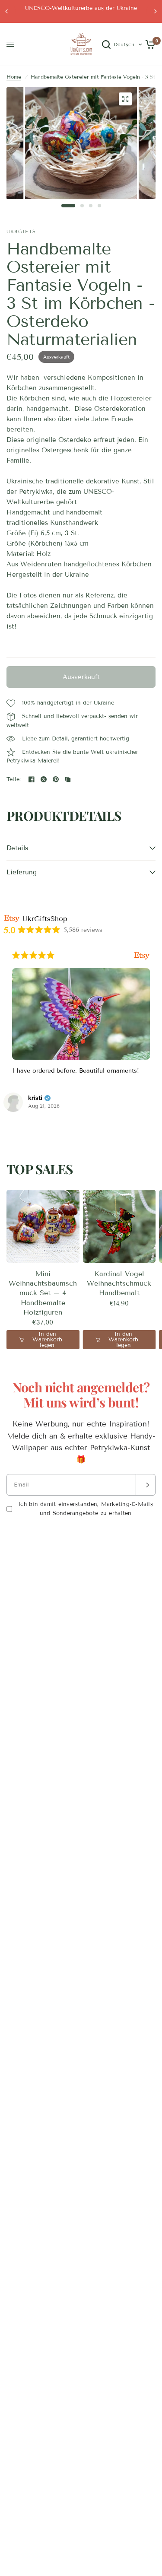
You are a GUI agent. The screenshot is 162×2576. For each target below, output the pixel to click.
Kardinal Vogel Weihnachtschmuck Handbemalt (119, 1283)
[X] (44, 779)
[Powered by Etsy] (142, 955)
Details (17, 848)
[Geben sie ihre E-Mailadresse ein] (146, 1485)
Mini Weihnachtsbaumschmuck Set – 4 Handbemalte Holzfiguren (43, 1293)
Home (14, 77)
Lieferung (22, 872)
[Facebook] (32, 779)
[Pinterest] (56, 779)
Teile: (14, 780)
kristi (35, 1098)
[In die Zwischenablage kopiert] (68, 779)
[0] (149, 44)
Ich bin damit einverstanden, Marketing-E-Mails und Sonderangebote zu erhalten (86, 1509)
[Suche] (106, 44)
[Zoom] (125, 99)
